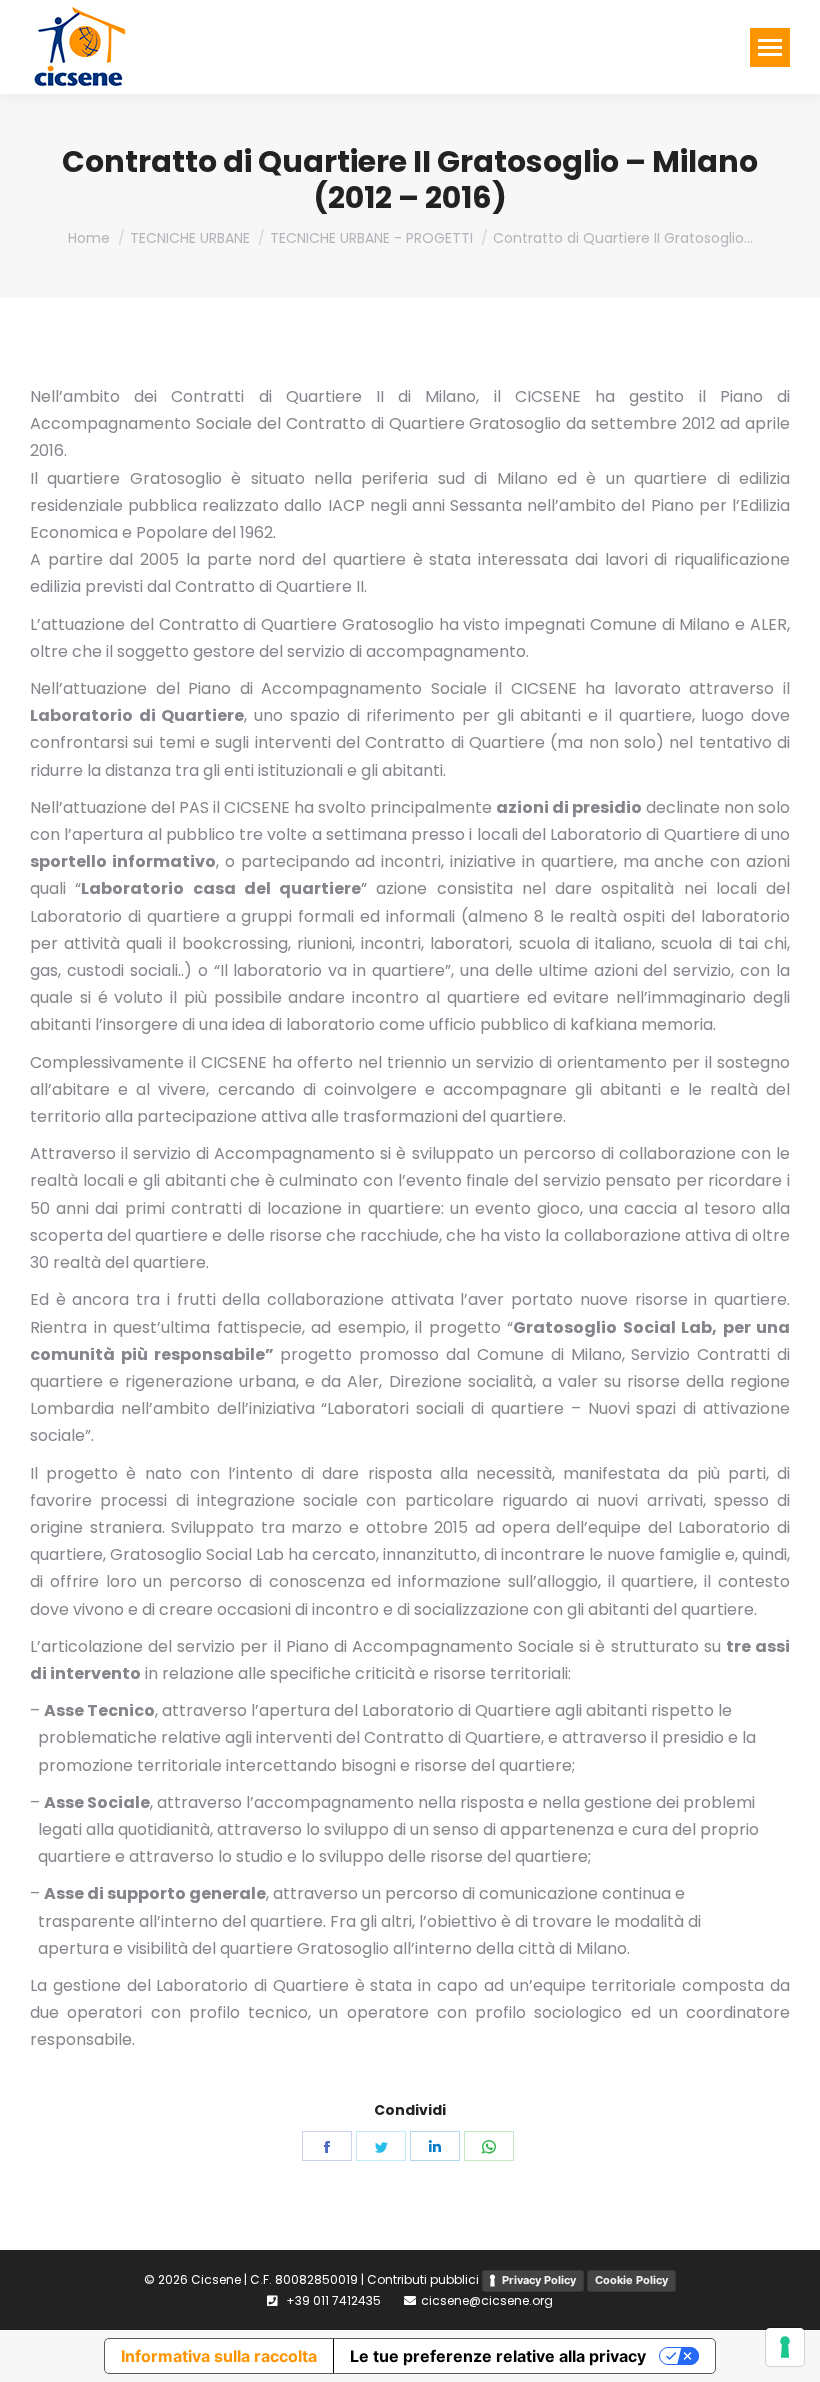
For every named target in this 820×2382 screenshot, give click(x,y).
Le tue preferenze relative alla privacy (498, 2356)
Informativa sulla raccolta (219, 2356)
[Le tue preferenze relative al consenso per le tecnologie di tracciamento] (785, 2347)
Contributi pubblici (423, 2279)
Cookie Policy (631, 2280)
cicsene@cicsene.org (487, 2300)
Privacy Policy (539, 2280)
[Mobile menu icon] (770, 47)
